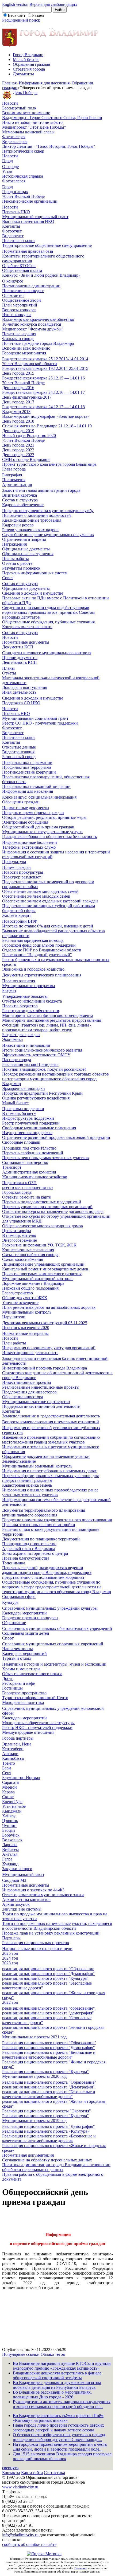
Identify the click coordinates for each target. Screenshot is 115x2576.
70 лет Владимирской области (30, 364)
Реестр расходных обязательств (31, 1011)
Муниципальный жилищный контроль (38, 1279)
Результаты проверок (21, 568)
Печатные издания (19, 334)
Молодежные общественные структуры (38, 1723)
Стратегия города (29, 69)
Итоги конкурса (17, 315)
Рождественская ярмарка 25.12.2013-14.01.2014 (45, 359)
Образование (14, 1623)
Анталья (10, 1854)
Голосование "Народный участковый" (37, 955)
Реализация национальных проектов (36, 1943)
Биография (12, 475)
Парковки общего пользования (30, 1288)
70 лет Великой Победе (23, 196)
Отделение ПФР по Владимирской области (42, 950)
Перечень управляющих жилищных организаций (47, 1207)
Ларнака (10, 1845)
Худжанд (10, 1864)
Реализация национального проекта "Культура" (45, 2072)
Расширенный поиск (21, 20)
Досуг (8, 1679)
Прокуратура (14, 862)
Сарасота (10, 1782)
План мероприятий (20, 305)
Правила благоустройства (26, 1558)
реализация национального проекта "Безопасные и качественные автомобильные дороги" (49, 2094)
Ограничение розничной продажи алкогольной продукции (56, 1137)
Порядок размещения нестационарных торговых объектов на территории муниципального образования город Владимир (55, 1079)
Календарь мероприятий (24, 1613)
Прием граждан (16, 867)
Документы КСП (18, 647)
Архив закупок (16, 1904)
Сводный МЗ (14, 1880)
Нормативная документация (28, 2155)
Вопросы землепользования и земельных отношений (51, 1422)
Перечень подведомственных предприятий (42, 1202)
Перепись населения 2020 (26, 1328)
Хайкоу (9, 1816)
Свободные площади (21, 1142)
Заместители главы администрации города (41, 490)
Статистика (54, 2473)
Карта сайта (32, 2473)
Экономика (12, 1039)
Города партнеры (18, 1738)
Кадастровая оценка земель (27, 1485)
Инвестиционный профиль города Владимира (45, 1368)
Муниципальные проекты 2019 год (34, 2121)
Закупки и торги (17, 1869)
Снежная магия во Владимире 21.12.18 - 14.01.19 (47, 426)
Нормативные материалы (25, 1333)
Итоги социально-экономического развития (42, 1050)
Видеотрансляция (18, 752)
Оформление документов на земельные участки (46, 1456)
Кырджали (12, 1811)
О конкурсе (13, 281)
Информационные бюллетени (30, 842)
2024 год (10, 1958)
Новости (10, 103)
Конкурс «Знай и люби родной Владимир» (41, 275)
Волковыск (12, 1840)
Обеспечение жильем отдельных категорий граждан (50, 901)
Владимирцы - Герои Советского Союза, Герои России (52, 118)
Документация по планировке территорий (41, 1539)
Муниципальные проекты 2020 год (34, 2076)
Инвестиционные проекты (27, 1382)
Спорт (8, 1638)
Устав (7, 171)
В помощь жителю (19, 1235)
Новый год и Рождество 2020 (29, 436)
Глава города (14, 469)
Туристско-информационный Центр (35, 1698)
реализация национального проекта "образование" (49, 2008)
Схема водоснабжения (23, 1259)
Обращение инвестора (23, 1397)
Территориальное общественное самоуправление (47, 245)
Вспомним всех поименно (26, 113)
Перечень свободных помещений (33, 1153)
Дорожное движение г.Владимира (33, 1283)
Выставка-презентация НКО (28, 221)
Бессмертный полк (19, 108)
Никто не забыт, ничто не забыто (32, 122)
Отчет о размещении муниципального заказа (43, 1895)
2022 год (10, 2002)
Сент (7, 1773)
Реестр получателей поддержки (31, 1123)
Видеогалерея (15, 142)
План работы (14, 1343)
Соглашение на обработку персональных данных (47, 2160)
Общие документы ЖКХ (25, 1298)
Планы (8, 668)
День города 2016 (18, 388)
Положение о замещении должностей (37, 515)
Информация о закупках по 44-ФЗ (33, 1890)
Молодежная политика (23, 1702)
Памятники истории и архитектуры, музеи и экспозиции (54, 1664)
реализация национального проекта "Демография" (48, 1974)
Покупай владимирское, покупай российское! (44, 1069)
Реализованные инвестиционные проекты (41, 1387)
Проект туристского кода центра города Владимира (49, 464)
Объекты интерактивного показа (32, 1674)
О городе (10, 167)
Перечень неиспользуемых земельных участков (45, 1158)
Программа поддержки (23, 1109)
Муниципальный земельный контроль (37, 1466)
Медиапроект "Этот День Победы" (34, 127)
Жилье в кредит (17, 915)
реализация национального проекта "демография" (48, 2013)
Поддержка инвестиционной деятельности (41, 1406)
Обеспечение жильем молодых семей (36, 896)
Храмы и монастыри (21, 1669)
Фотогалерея (14, 137)
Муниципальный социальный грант (35, 217)
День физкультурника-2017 (27, 397)
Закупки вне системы (22, 1909)
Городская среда (17, 1192)
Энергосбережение (20, 1240)
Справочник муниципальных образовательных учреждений (57, 1628)
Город (7, 161)
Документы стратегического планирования (42, 975)
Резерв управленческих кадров (30, 530)
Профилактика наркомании (27, 762)
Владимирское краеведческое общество (38, 319)
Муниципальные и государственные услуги (42, 832)
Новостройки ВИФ (20, 921)
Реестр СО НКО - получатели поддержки (40, 723)
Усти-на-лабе (14, 1806)
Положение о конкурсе (23, 291)
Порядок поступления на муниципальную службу (48, 511)
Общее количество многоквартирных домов (43, 1226)
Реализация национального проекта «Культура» (46, 2131)
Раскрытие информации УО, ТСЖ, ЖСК (39, 1245)
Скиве (8, 1797)
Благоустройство (18, 1293)
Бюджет (9, 990)
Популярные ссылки (21, 2354)
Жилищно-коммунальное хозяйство (35, 1177)
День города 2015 (18, 373)
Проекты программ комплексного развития (42, 1274)
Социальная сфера (19, 1596)
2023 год (10, 1963)
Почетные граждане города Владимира (38, 343)
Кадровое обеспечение (23, 505)
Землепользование (19, 1461)
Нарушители (14, 1317)
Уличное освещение (20, 1303)
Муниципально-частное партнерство (36, 1402)
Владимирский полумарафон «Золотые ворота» (46, 416)
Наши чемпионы (18, 1649)
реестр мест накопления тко (27, 1187)
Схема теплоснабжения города (30, 1255)
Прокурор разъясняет (22, 877)
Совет (8, 578)
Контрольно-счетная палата (27, 627)
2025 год (10, 1953)
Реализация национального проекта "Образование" (49, 2043)
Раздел (38, 15)
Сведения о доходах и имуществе (33, 593)
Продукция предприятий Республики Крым (42, 1093)
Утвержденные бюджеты (25, 996)
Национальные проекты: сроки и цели (37, 1949)
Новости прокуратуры (23, 872)
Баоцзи (9, 1830)
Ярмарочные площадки (24, 1088)
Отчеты (9, 673)
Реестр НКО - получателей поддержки (37, 1727)
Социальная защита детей (26, 1633)
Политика (80, 2568)
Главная (9, 83)
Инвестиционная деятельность (30, 1353)
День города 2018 (18, 421)
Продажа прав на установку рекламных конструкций (51, 1933)
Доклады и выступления (25, 687)
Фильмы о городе (18, 339)
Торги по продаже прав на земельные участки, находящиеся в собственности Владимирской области (57, 1926)
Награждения (14, 544)
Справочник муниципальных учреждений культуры (50, 1608)
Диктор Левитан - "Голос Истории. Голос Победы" (49, 146)
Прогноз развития (19, 981)
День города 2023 (18, 455)
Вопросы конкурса (19, 310)
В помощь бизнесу (19, 1113)
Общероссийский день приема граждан (38, 827)
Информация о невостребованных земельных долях (49, 1471)
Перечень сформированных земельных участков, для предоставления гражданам (50, 1478)
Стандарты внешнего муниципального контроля (47, 653)
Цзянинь (10, 1821)
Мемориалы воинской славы (28, 132)
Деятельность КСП (20, 662)
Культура (10, 1602)
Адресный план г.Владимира (29, 1549)
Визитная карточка (20, 495)
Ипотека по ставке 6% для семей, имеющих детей (48, 926)
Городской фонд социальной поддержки (39, 945)
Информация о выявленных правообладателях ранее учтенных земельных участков (50, 1492)
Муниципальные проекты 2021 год (34, 2037)
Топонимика (14, 1563)
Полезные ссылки (18, 241)
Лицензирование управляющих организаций (43, 1264)
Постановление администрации (31, 286)
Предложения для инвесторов (29, 1392)
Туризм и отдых (17, 1658)
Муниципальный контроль (27, 1312)
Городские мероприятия (24, 353)
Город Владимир (28, 55)
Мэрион (9, 1787)
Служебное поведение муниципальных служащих (48, 535)
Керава (8, 1792)
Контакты (11, 226)
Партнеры (11, 1938)
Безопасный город (19, 757)
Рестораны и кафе (18, 1683)
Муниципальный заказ (23, 1874)
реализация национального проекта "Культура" (45, 1978)
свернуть (10, 2468)
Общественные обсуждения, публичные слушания (48, 622)
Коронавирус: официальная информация (39, 797)
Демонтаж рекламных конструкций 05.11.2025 (45, 1323)
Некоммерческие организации (30, 201)
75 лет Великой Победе (23, 440)
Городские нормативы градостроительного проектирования (57, 1520)
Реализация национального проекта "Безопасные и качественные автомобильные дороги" (49, 2055)
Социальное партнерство (25, 1162)
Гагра (7, 1859)
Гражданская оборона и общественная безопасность (49, 837)
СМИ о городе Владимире (26, 459)
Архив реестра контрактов (26, 1900)
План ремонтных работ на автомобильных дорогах (49, 1307)
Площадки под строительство (29, 1148)
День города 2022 (18, 450)
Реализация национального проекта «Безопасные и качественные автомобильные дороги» (49, 2138)
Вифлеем (10, 1849)
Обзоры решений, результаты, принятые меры (44, 817)
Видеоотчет (13, 236)
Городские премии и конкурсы (30, 1618)
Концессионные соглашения (28, 1250)
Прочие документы (20, 658)
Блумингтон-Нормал (21, 1778)
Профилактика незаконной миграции (36, 786)
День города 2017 (18, 402)
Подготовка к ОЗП (19, 1183)
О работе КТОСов (19, 266)
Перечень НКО (16, 212)
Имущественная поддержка (27, 1133)
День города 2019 (18, 431)
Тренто (9, 1763)
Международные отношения (28, 1732)
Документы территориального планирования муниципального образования (44, 1513)
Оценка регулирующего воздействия (36, 1098)
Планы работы (16, 559)
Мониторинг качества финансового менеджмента (48, 1015)
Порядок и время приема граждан (33, 813)
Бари (7, 1768)
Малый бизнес (26, 60)
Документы (23, 74)
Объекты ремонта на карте (26, 1197)
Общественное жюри (22, 300)
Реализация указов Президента (30, 1064)
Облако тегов (53, 2354)
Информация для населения (44, 83)
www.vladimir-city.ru (20, 2487)
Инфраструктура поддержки (28, 1118)
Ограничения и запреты (24, 539)
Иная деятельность (19, 692)
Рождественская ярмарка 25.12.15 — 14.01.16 (43, 378)
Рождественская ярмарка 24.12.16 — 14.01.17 (43, 392)
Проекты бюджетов (20, 1006)
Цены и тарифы (17, 1231)
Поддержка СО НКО (21, 703)
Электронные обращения (25, 822)
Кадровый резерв (18, 525)
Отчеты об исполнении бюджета (32, 1001)
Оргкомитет (13, 295)
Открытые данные (19, 747)
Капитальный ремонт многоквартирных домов (45, 1269)
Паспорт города (17, 1060)
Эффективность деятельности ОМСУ (36, 1055)
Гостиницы (12, 1688)
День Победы (25, 93)
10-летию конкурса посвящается (32, 324)
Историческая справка (23, 176)
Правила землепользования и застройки (39, 1525)
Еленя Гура (12, 1802)
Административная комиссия (29, 1172)
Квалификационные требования (32, 520)
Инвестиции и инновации (26, 1045)
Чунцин (9, 1825)
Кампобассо (13, 1758)
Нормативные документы (26, 642)
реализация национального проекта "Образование (48, 1969)
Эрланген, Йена (17, 1744)
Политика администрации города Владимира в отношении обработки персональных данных (56, 2167)
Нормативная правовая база (28, 251)
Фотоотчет (12, 231)
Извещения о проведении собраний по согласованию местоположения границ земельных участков (51, 1440)
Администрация (17, 484)
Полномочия (14, 480)
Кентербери (13, 1749)
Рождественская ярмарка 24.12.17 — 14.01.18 (43, 407)
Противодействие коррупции (29, 772)
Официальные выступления (28, 554)
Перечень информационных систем (35, 573)
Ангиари (10, 1754)
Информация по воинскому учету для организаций (49, 1348)
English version (15, 4)
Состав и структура (20, 500)
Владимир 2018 (16, 412)
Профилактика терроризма (27, 767)
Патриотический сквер (23, 151)
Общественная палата (22, 270)
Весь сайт (17, 15)
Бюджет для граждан (21, 1035)
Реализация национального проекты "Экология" (47, 2111)
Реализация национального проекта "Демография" (49, 2048)
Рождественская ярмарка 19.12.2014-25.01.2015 (45, 368)
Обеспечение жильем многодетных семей (40, 891)
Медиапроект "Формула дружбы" (33, 329)
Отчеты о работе (17, 563)
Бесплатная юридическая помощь (33, 940)
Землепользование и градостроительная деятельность (51, 1416)
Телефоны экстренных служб (29, 847)
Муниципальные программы (29, 986)
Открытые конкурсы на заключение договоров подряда (53, 1211)
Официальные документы (26, 549)
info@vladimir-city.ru (20, 2535)
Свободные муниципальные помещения (39, 1128)
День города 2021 (18, 445)
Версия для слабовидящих (53, 4)
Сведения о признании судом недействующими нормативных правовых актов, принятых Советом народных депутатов (48, 612)
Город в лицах (15, 192)
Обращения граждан (32, 64)
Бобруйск (11, 1835)
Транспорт (12, 1167)
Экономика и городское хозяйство (33, 969)
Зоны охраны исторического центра (35, 1553)
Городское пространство (24, 1693)
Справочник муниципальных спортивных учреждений (53, 1644)
